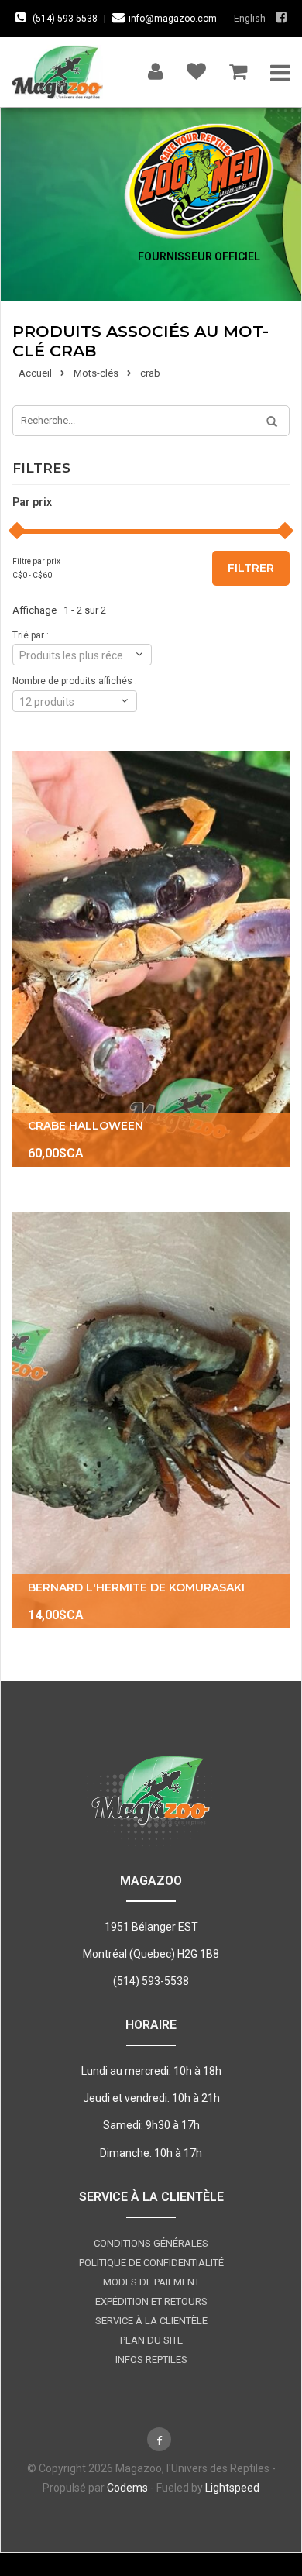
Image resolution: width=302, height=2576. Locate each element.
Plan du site (151, 2340)
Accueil (35, 373)
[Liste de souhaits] (196, 68)
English (250, 19)
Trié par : (31, 635)
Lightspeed (232, 2488)
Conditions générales (151, 2243)
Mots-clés (96, 373)
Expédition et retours (151, 2301)
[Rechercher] (266, 422)
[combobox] (82, 655)
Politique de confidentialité (151, 2263)
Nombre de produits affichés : (75, 681)
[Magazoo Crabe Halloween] (151, 959)
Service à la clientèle (151, 2321)
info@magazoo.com (173, 19)
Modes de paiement (151, 2282)
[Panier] (238, 68)
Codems (127, 2488)
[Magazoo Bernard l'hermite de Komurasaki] (151, 1420)
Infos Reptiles (151, 2359)
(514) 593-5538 (65, 19)
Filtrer (251, 568)
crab (150, 373)
